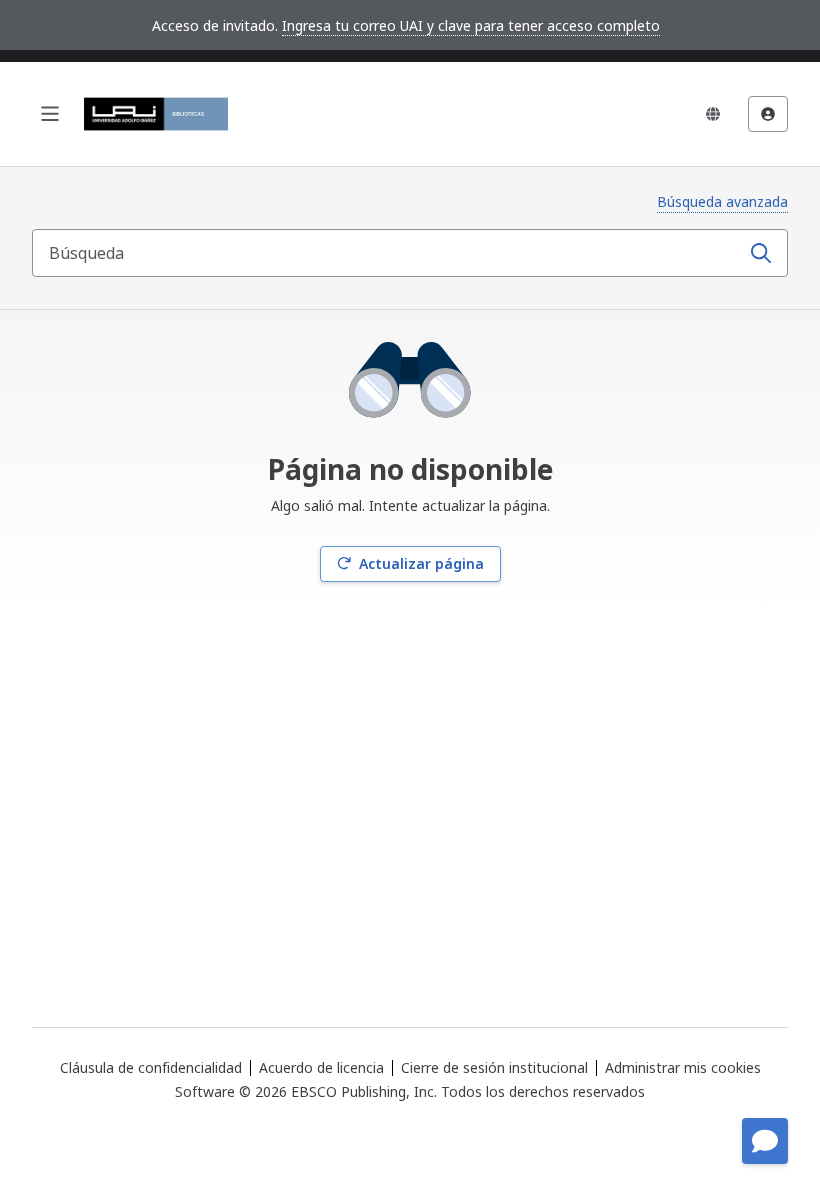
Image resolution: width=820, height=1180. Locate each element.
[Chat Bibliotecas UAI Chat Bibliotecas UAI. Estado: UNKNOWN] (765, 1141)
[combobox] (388, 253)
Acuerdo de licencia (321, 1067)
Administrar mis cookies (683, 1068)
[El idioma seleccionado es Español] (713, 114)
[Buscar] (761, 253)
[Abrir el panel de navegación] (50, 114)
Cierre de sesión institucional (494, 1067)
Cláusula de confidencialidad (151, 1067)
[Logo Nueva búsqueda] (156, 114)
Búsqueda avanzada (722, 201)
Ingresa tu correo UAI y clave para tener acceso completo (471, 25)
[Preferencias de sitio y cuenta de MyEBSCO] (768, 114)
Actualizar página (421, 563)
